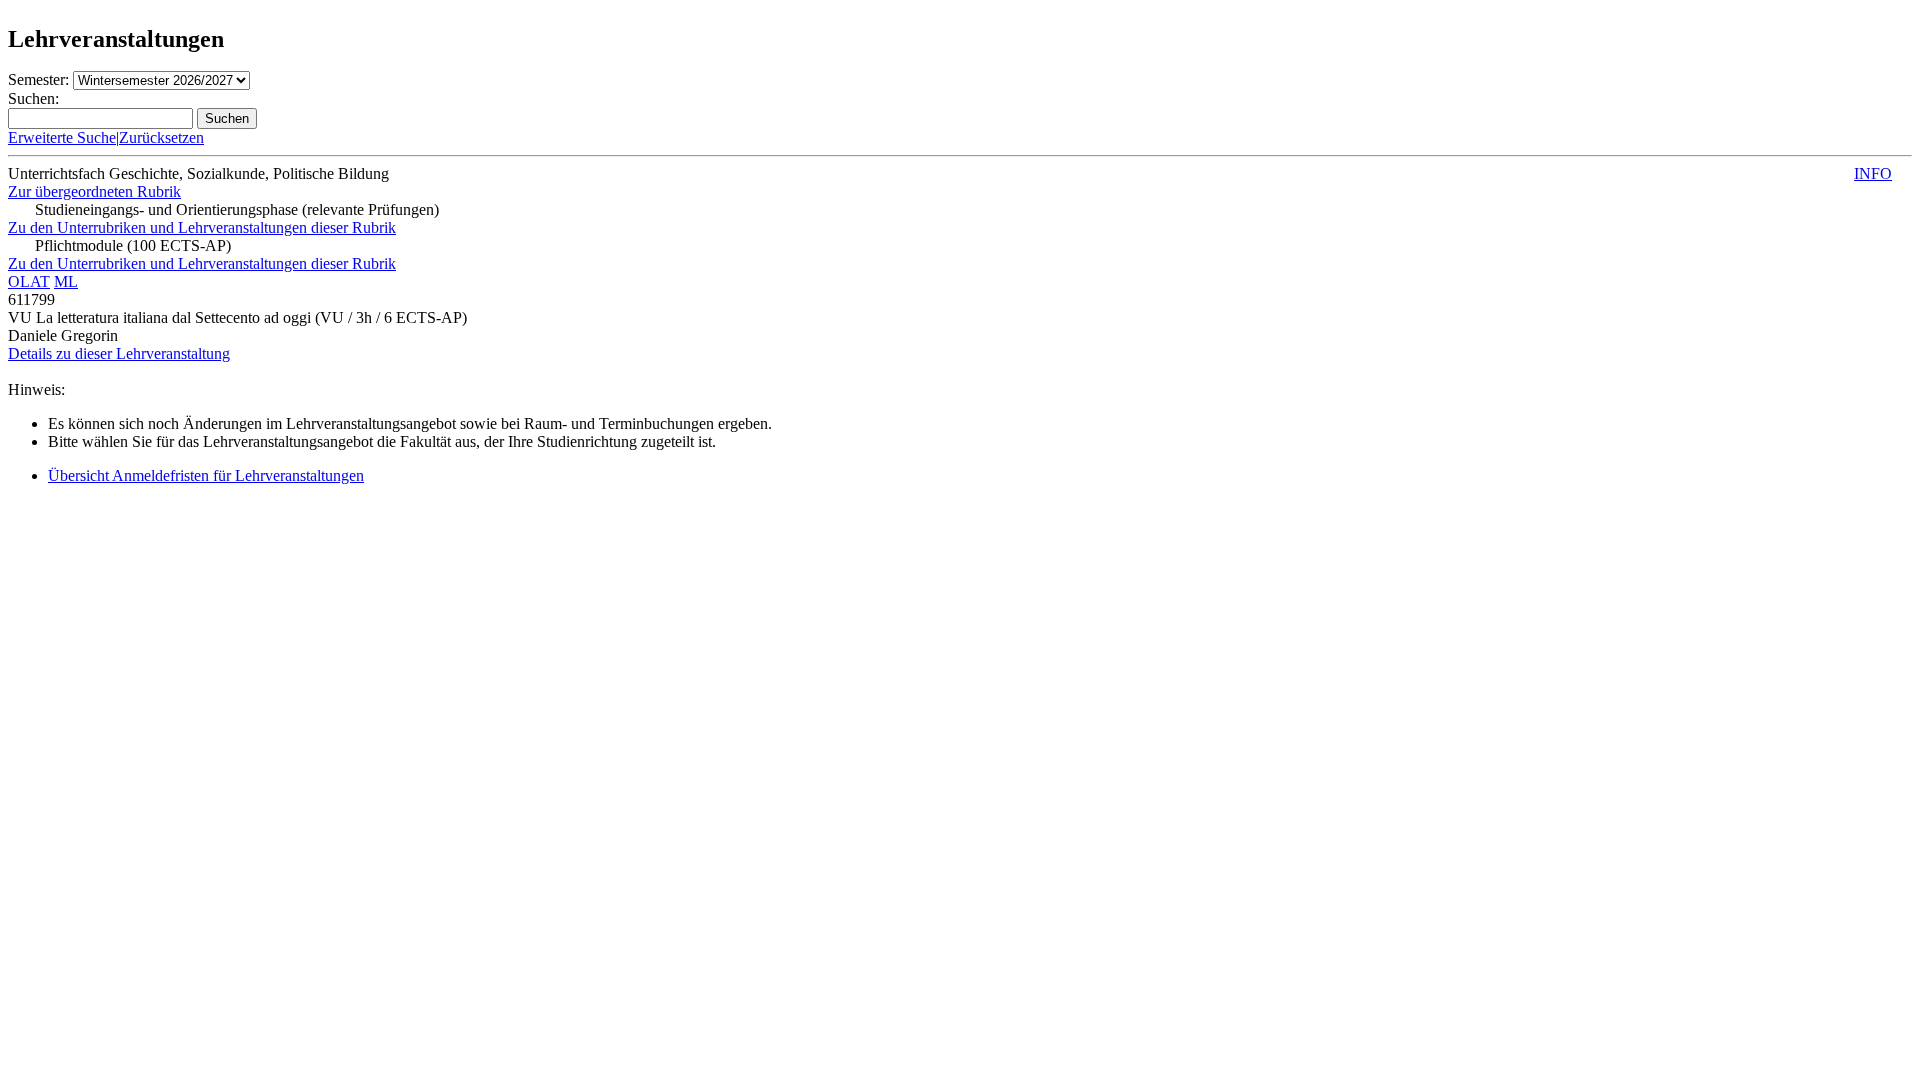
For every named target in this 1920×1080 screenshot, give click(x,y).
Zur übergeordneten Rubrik (94, 191)
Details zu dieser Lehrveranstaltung (119, 353)
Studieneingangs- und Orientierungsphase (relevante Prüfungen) (237, 209)
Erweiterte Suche (62, 137)
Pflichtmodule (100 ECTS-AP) (133, 245)
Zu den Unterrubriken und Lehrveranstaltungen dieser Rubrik (202, 227)
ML (66, 281)
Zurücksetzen (161, 137)
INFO (1873, 173)
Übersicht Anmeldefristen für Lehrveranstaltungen (206, 475)
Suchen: (33, 98)
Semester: (38, 79)
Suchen (227, 118)
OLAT (29, 281)
